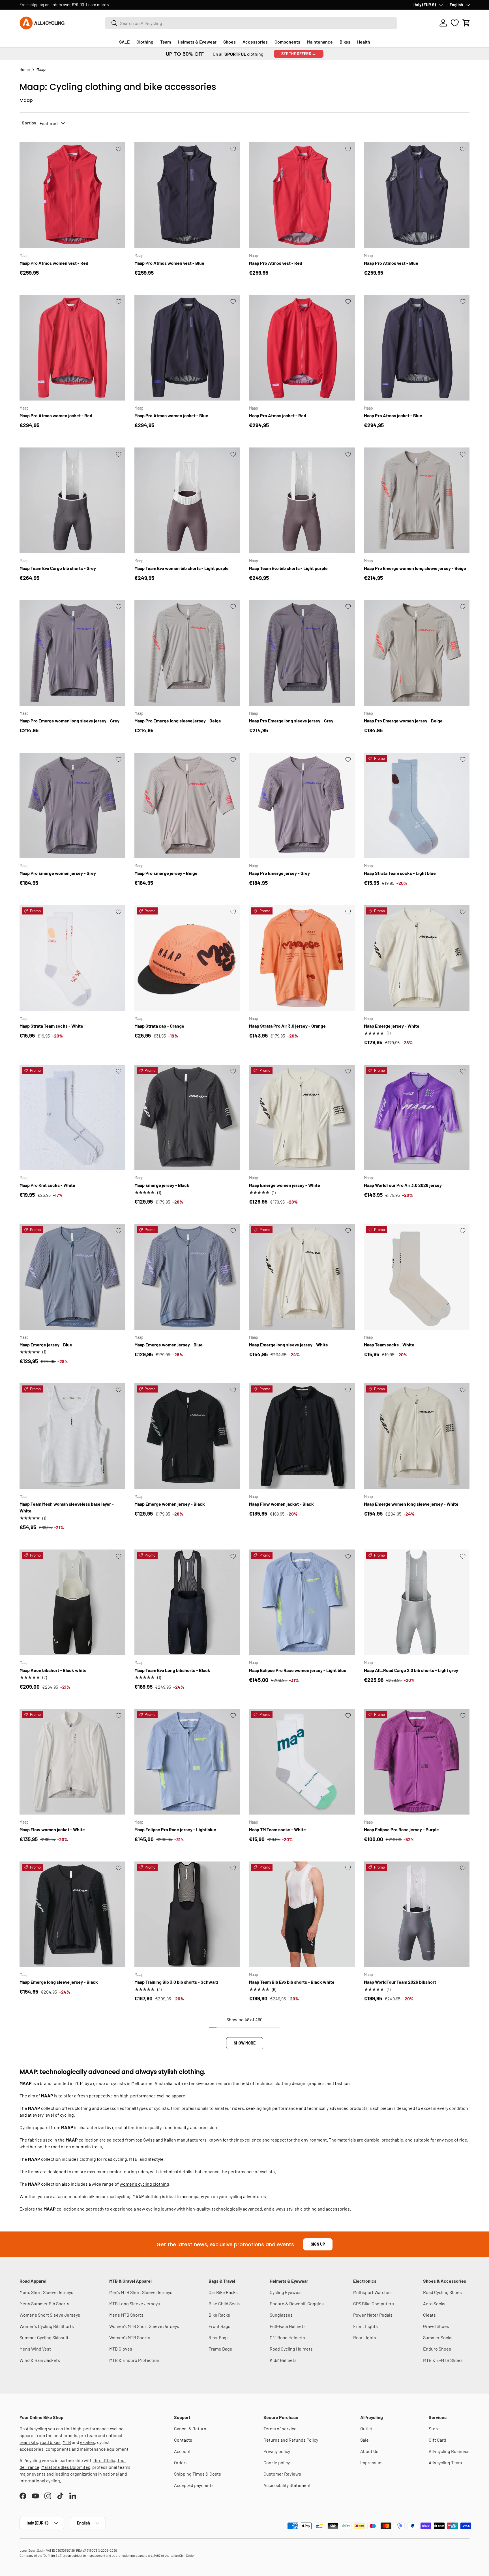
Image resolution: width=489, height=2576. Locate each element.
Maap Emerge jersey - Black (162, 1185)
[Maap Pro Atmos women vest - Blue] (187, 195)
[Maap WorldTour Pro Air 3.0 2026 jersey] (417, 1118)
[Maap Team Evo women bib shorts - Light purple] (187, 500)
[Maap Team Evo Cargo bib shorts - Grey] (72, 500)
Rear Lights (365, 2337)
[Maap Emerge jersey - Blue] (72, 1277)
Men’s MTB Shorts (126, 2315)
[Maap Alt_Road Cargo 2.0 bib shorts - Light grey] (417, 1602)
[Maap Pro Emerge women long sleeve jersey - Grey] (72, 653)
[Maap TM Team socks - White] (302, 1762)
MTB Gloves (121, 2349)
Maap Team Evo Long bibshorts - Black (172, 1670)
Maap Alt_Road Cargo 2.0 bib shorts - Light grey (411, 1670)
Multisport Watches (372, 2292)
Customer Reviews (282, 2474)
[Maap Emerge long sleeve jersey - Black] (72, 1914)
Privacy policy (277, 2451)
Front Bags (219, 2326)
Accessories (255, 42)
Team (166, 42)
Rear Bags (219, 2337)
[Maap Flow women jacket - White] (72, 1762)
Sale (364, 2440)
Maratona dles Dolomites (66, 2467)
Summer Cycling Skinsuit (44, 2337)
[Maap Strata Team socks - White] (72, 958)
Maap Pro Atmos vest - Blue (391, 263)
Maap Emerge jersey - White (392, 1026)
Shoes (230, 42)
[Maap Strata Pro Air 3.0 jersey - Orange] (302, 958)
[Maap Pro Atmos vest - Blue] (417, 195)
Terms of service (280, 2428)
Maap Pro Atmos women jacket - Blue (171, 415)
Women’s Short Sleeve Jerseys (50, 2315)
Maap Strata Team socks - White (51, 1026)
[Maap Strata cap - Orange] (187, 958)
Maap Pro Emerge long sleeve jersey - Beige (178, 721)
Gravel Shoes (436, 2326)
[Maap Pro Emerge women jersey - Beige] (417, 653)
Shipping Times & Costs (198, 2474)
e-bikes (88, 2442)
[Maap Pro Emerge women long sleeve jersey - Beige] (417, 500)
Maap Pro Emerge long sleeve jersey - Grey (291, 721)
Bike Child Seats (225, 2303)
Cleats (429, 2315)
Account (182, 2451)
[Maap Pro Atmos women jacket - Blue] (187, 348)
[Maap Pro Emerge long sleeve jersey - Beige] (187, 653)
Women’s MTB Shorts (130, 2337)
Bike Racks (219, 2315)
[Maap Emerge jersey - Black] (187, 1118)
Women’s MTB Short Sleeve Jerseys (144, 2326)
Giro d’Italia (104, 2460)
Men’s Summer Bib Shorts (44, 2303)
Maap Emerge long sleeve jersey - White (289, 1345)
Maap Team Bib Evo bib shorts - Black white (292, 1982)
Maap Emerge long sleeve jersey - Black (59, 1982)
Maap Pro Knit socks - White (47, 1185)
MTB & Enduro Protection (134, 2360)
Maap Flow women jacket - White (52, 1829)
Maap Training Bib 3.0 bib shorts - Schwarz (176, 1982)
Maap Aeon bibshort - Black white (53, 1670)
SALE (124, 42)
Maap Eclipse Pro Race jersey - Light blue (175, 1829)
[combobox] (251, 23)
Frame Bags (220, 2349)
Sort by (29, 123)
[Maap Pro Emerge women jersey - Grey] (72, 806)
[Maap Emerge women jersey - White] (302, 1118)
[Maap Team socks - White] (417, 1277)
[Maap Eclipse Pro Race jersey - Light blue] (187, 1762)
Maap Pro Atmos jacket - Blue (393, 415)
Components (287, 42)
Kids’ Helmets (283, 2360)
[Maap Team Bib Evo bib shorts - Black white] (302, 1914)
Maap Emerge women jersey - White (285, 1185)
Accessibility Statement (287, 2485)
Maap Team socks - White (389, 1345)
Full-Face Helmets (288, 2326)
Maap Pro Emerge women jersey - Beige (403, 721)
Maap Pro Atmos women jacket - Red (56, 415)
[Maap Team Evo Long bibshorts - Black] (187, 1602)
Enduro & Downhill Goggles (297, 2303)
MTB (67, 2442)
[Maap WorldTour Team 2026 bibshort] (417, 1914)
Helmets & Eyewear (197, 42)
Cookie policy (277, 2462)
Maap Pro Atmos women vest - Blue (169, 263)
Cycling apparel (35, 2127)
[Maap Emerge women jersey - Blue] (187, 1277)
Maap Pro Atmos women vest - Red (54, 263)
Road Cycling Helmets (291, 2349)
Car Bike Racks (223, 2292)
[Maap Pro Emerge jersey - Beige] (187, 806)
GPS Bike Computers (374, 2303)
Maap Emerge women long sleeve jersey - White (411, 1504)
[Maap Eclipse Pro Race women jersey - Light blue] (302, 1602)
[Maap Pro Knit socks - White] (72, 1118)
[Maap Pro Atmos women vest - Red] (72, 195)
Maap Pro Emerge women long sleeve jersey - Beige (415, 568)
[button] (466, 23)
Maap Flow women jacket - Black (281, 1504)
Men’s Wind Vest (35, 2349)
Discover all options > (97, 5)
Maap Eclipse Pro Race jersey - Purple (401, 1829)
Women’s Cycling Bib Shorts (47, 2326)
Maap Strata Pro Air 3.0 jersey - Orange (287, 1026)
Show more (245, 2043)
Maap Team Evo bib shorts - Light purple (288, 568)
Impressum (371, 2462)
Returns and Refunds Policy (291, 2440)
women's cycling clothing (144, 2184)
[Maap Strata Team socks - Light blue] (417, 806)
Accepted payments (194, 2485)
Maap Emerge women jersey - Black (170, 1504)
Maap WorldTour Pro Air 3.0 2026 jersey (403, 1185)
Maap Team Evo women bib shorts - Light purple (182, 568)
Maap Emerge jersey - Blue (46, 1345)
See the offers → (299, 54)
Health (364, 42)
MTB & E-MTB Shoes (443, 2360)
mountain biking (85, 2196)
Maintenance (320, 42)
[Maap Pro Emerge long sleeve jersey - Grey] (302, 653)
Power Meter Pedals (373, 2315)
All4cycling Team (445, 2462)
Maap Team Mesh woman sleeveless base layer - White (67, 1507)
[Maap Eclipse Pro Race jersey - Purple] (417, 1762)
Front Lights (365, 2326)
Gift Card (437, 2440)
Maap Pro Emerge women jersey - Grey (58, 873)
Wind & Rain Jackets (40, 2360)
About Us (369, 2451)
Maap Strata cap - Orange (159, 1026)
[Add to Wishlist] (119, 149)
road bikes (50, 2442)
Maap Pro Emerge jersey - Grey (279, 873)
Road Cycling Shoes (442, 2292)
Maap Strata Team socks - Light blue (400, 873)
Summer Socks (438, 2337)
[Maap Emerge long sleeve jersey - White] (302, 1277)
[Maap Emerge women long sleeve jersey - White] (417, 1436)
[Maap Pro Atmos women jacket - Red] (72, 348)
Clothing (145, 42)
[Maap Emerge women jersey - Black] (187, 1436)
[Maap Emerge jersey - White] (417, 958)
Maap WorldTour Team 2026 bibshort (400, 1982)
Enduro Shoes (437, 2349)
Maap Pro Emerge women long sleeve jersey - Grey (69, 721)
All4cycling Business (449, 2451)
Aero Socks (434, 2303)
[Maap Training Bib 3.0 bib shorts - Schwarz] (187, 1914)
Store (434, 2428)
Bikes (345, 42)
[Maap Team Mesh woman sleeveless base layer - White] (72, 1436)
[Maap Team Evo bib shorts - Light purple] (302, 500)
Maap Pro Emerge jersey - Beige (166, 873)
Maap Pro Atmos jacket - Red (278, 415)
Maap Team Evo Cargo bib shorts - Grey (58, 568)
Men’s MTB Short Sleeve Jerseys (141, 2292)
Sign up (318, 2244)
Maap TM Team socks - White (277, 1829)
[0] (455, 23)
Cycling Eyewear (286, 2292)
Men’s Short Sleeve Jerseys (46, 2292)
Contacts (183, 2440)
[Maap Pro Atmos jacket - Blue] (417, 348)
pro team (88, 2435)
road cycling (119, 2196)
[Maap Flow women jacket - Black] (302, 1436)
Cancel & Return (190, 2428)
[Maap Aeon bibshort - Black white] (72, 1602)
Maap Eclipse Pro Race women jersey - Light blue (298, 1670)
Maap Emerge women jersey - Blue (169, 1345)
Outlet (366, 2428)
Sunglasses (281, 2315)
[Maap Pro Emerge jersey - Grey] (302, 806)
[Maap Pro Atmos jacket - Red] (302, 348)
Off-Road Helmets (287, 2337)
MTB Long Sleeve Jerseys (135, 2303)
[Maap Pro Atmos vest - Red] (302, 195)
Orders (181, 2462)
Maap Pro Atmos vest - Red (276, 263)
